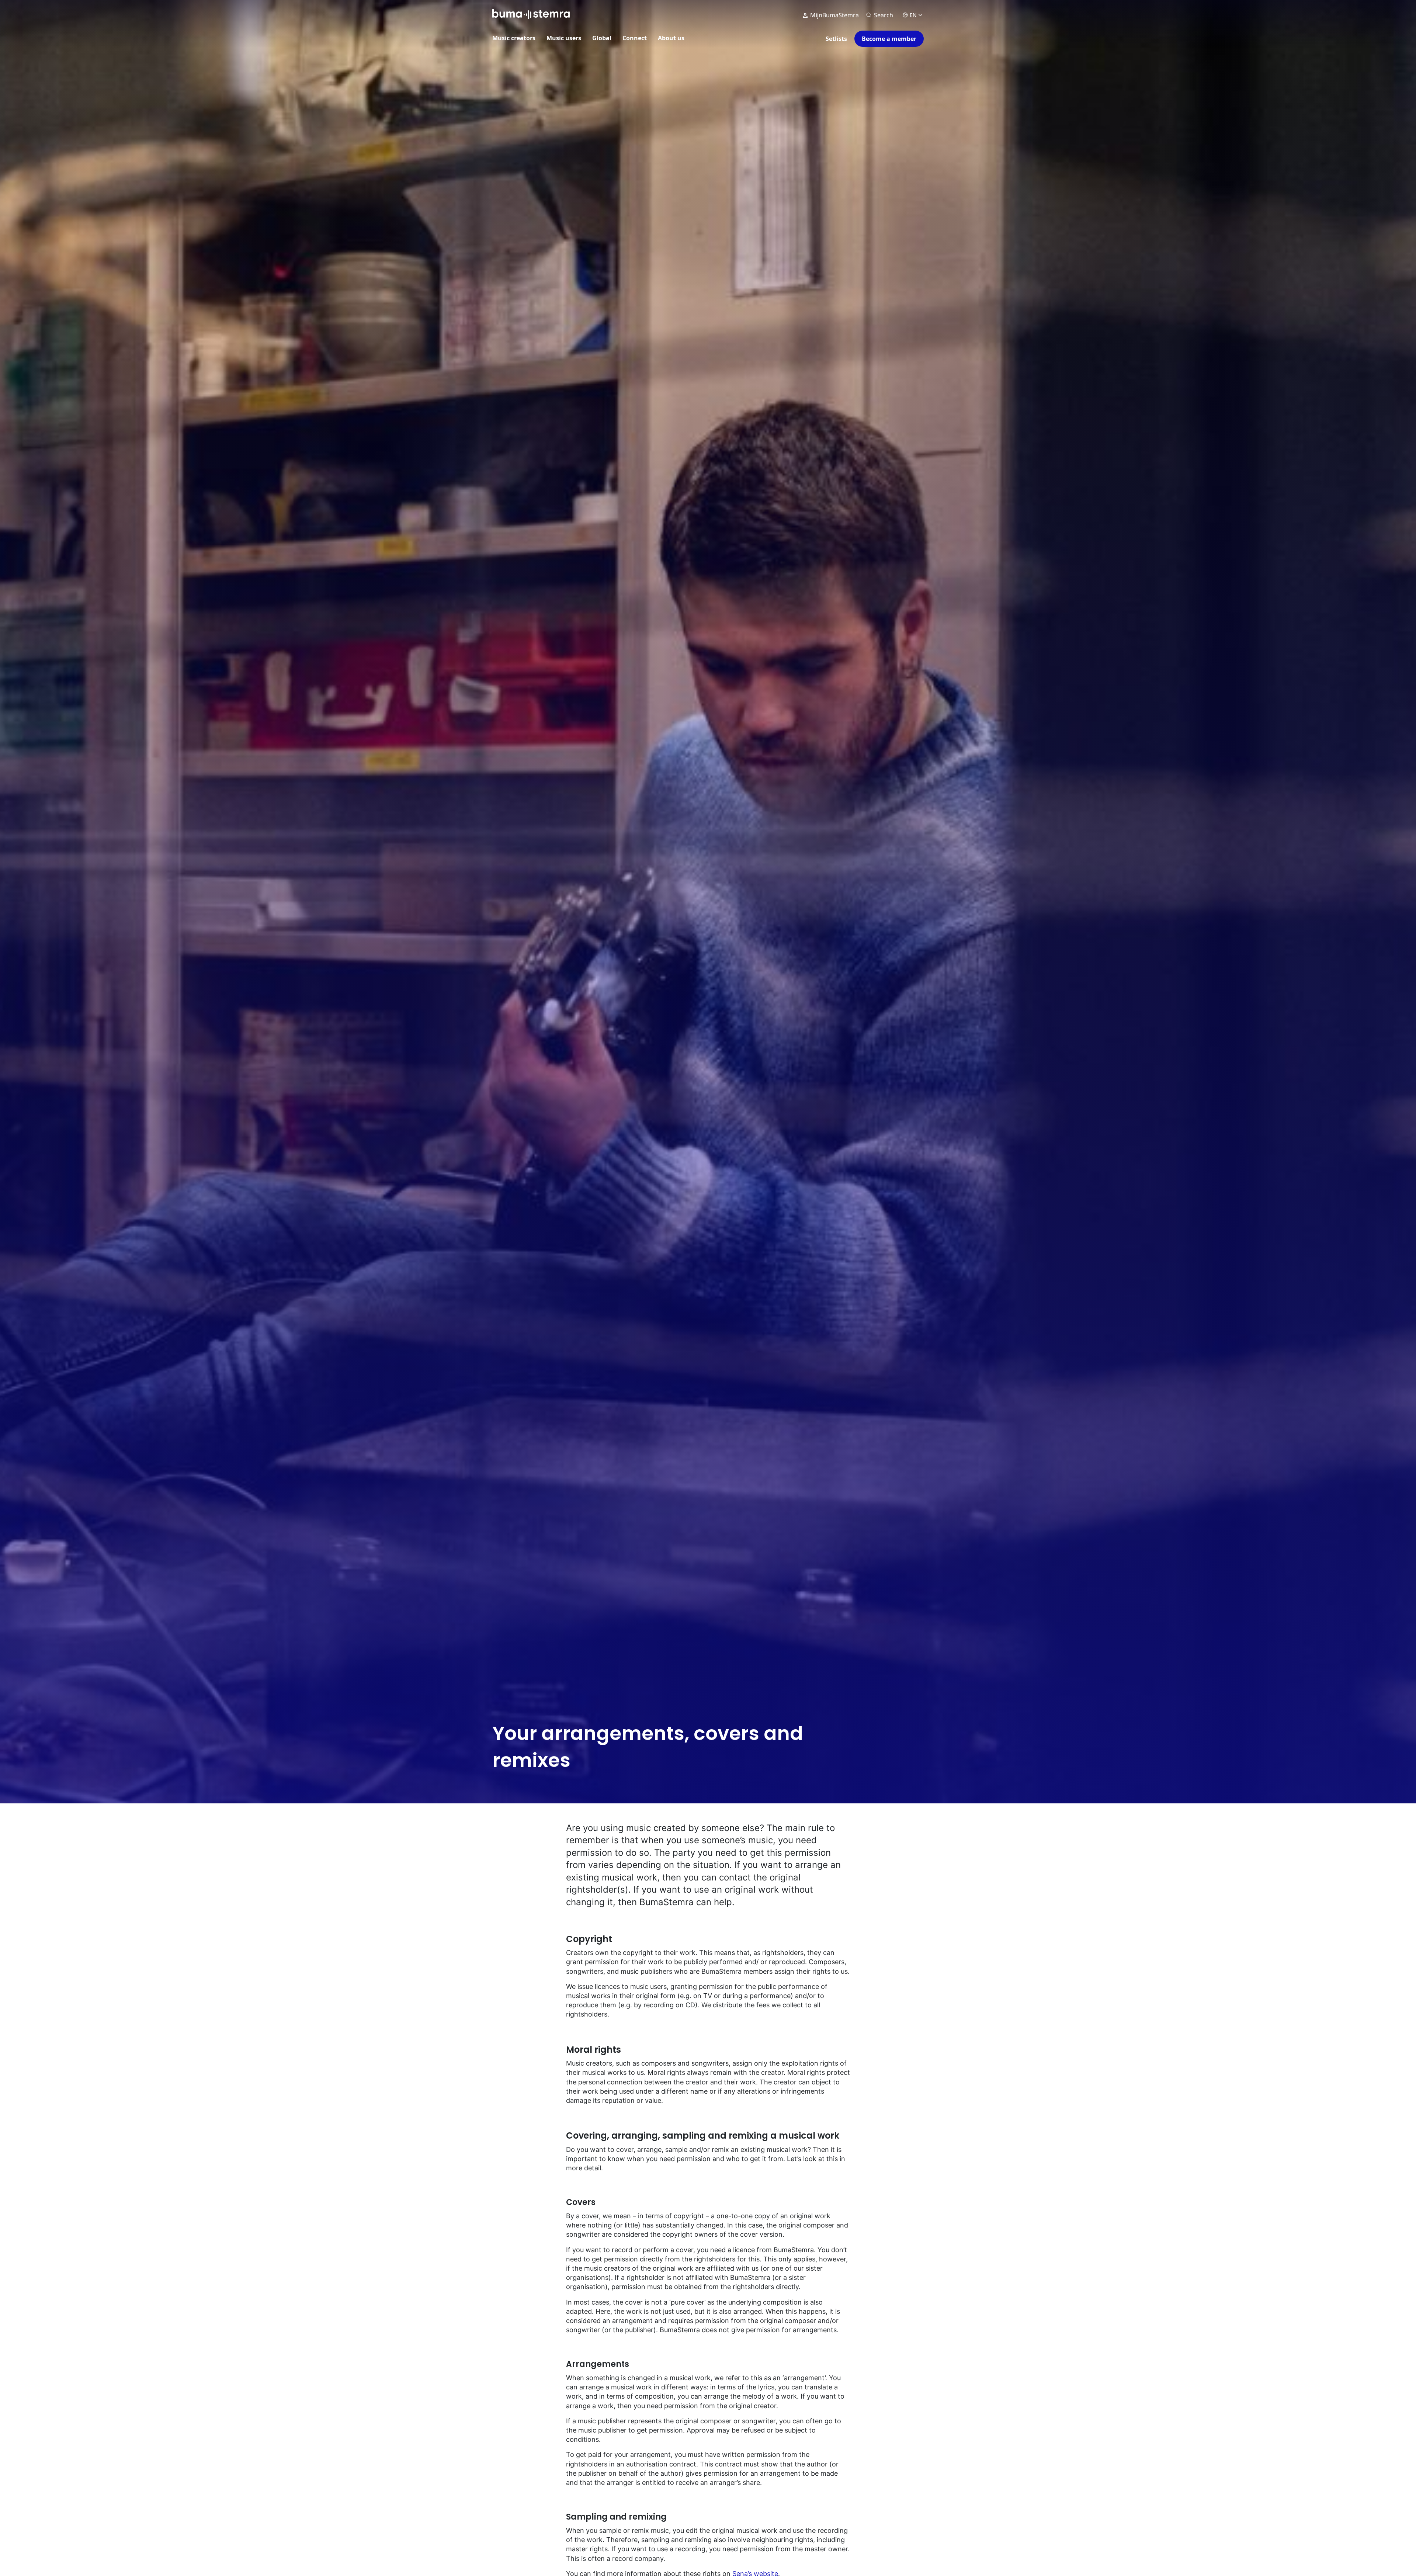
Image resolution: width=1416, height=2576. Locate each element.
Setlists (836, 39)
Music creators (514, 38)
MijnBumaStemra (834, 15)
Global (602, 38)
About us (671, 38)
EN (913, 15)
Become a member (889, 39)
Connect (635, 38)
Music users (564, 38)
